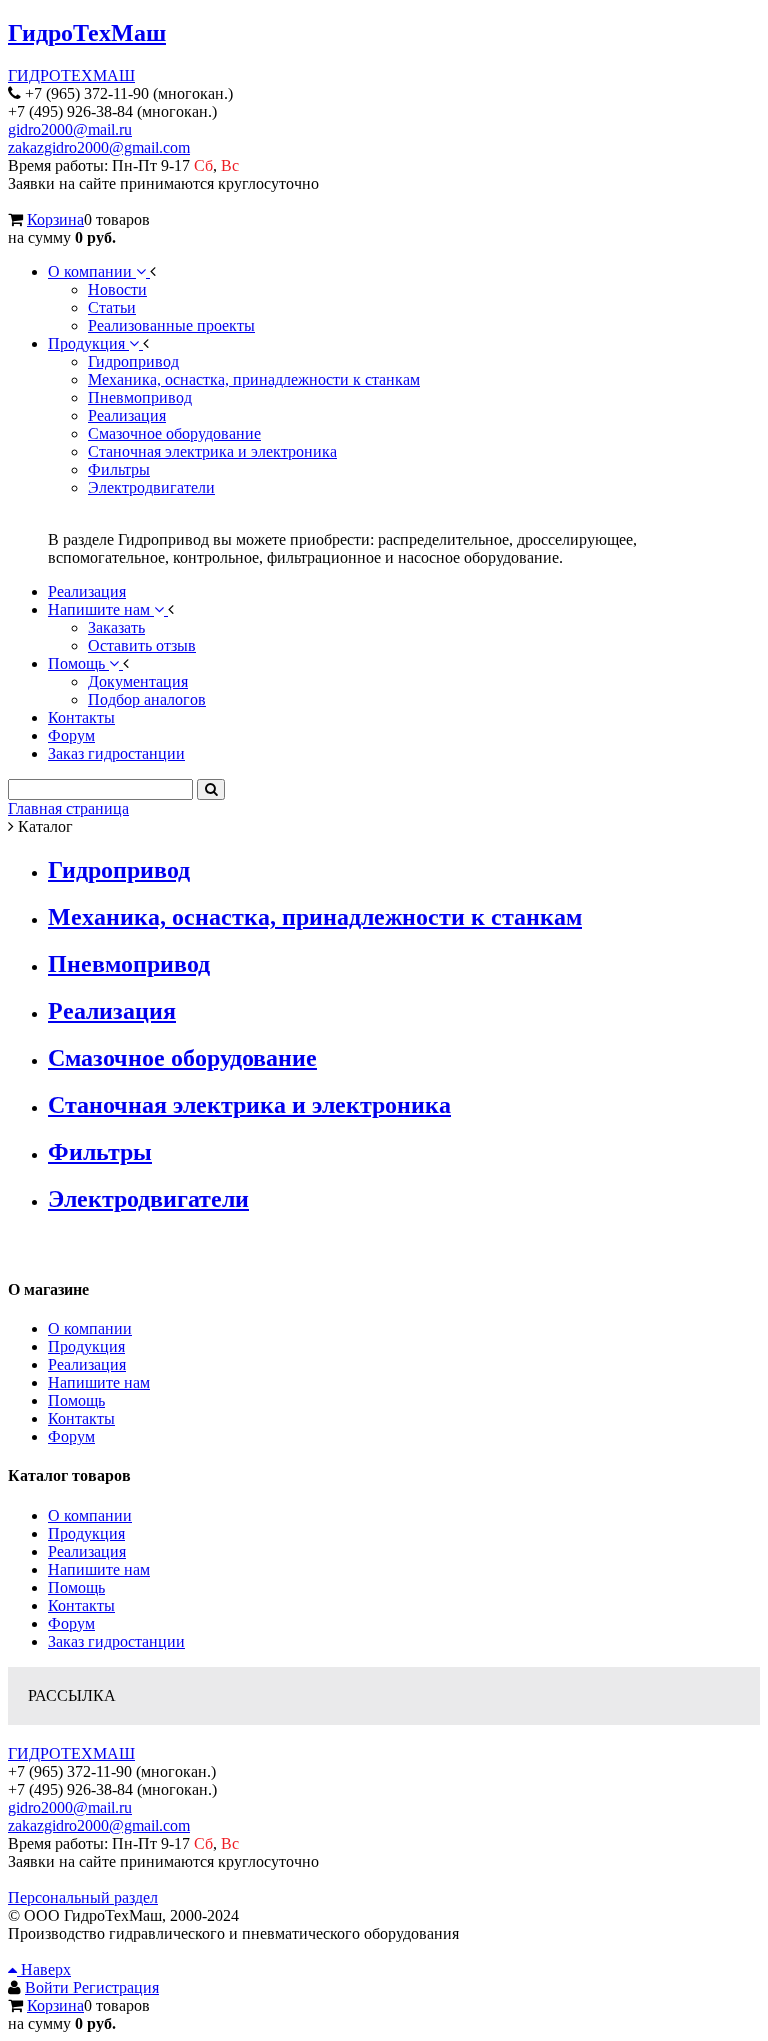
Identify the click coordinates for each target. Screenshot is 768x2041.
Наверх (44, 1969)
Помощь (76, 1400)
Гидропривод (119, 870)
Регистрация (116, 1987)
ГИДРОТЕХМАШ (71, 75)
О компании (90, 1328)
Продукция (86, 1346)
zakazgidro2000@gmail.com (99, 147)
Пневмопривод (129, 964)
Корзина (55, 219)
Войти (49, 1987)
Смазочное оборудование (182, 1058)
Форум (71, 1436)
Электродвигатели (148, 1199)
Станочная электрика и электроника (249, 1105)
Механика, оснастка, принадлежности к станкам (315, 917)
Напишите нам (99, 1382)
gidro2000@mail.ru (70, 129)
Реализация (112, 1011)
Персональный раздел (83, 1897)
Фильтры (100, 1152)
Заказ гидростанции (116, 1641)
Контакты (81, 1418)
